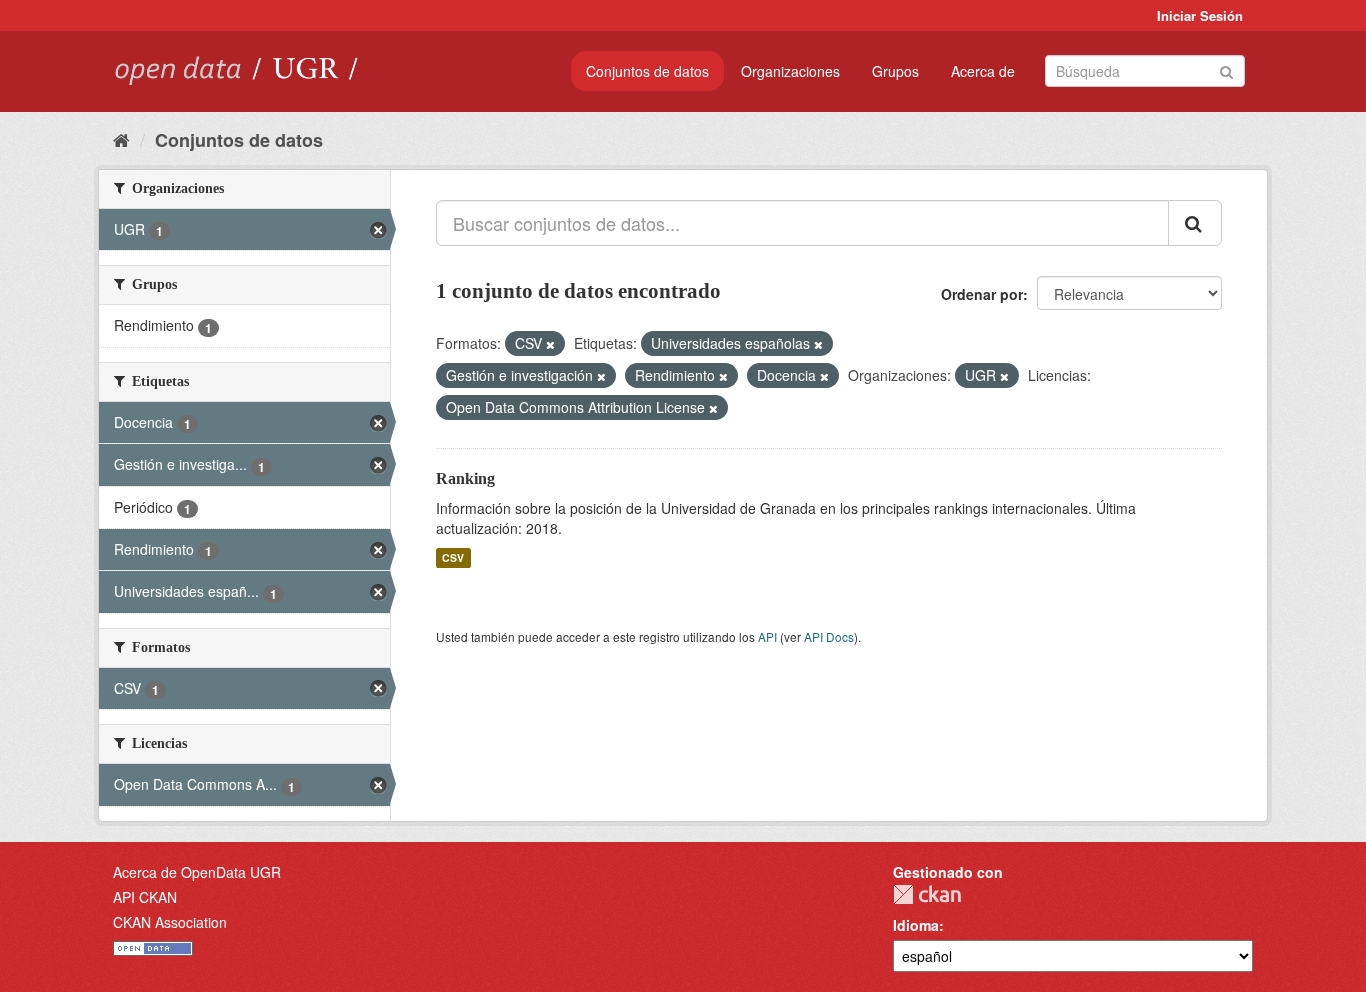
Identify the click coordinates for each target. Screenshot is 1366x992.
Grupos (895, 71)
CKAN (927, 894)
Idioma (916, 925)
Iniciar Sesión (1200, 15)
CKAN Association (170, 922)
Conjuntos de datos (647, 71)
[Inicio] (121, 139)
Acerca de (983, 71)
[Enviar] (1226, 69)
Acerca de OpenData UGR (197, 872)
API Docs (829, 636)
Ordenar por (982, 294)
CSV (453, 557)
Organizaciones (790, 71)
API (767, 636)
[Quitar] (550, 344)
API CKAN (145, 897)
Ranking (465, 478)
